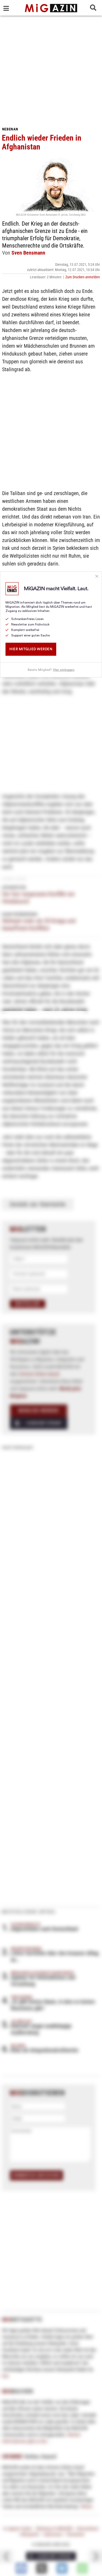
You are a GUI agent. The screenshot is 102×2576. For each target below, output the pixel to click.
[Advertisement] (51, 69)
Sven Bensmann (28, 253)
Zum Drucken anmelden (83, 277)
